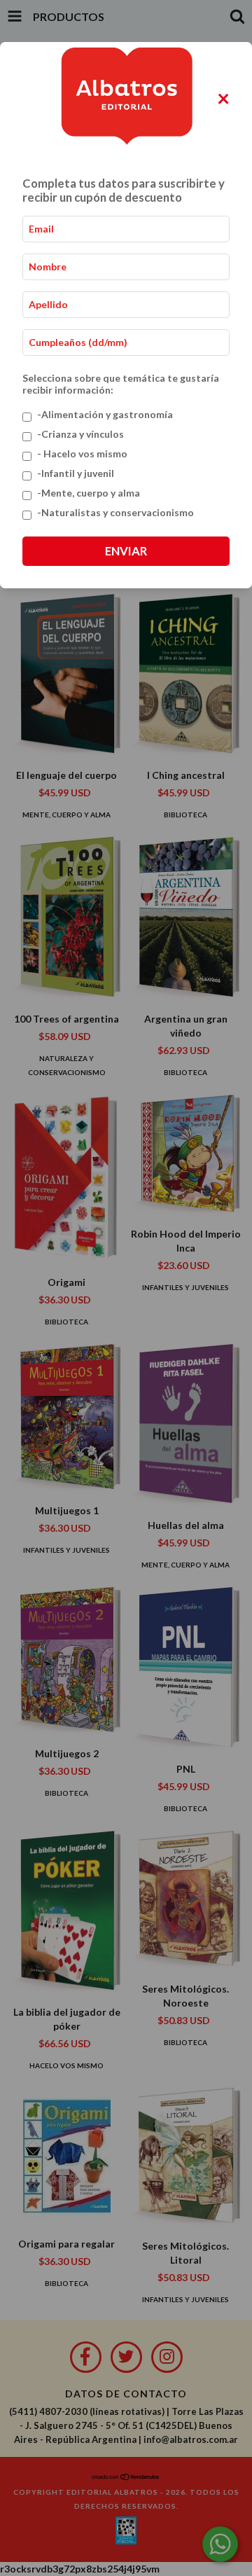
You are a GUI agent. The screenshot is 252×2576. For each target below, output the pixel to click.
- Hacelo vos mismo (82, 453)
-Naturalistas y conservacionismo (115, 512)
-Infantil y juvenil (76, 473)
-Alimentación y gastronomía (105, 414)
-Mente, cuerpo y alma (89, 493)
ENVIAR (126, 551)
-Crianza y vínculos (80, 434)
